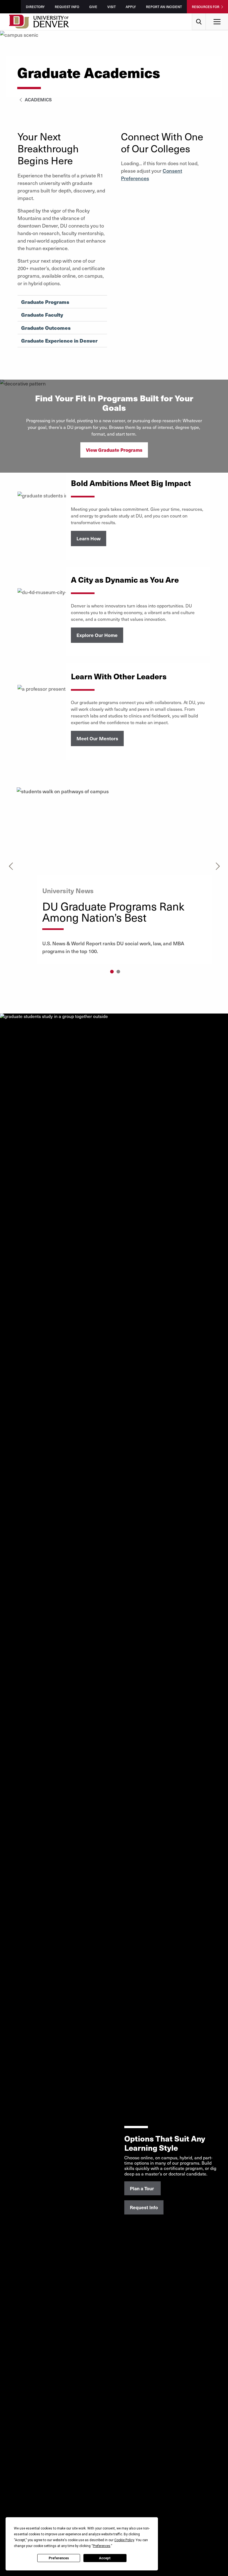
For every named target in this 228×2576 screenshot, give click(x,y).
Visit (111, 7)
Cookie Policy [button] (124, 2540)
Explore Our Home (97, 635)
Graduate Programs (45, 302)
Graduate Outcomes (46, 328)
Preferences (59, 2558)
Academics (38, 99)
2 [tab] (118, 972)
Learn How (89, 538)
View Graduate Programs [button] (114, 450)
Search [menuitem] (199, 15)
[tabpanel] (114, 876)
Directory (35, 7)
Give (93, 7)
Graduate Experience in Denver (59, 341)
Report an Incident (164, 7)
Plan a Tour (142, 2188)
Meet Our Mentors (97, 738)
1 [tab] (112, 972)
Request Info (67, 7)
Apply (131, 7)
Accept (105, 2558)
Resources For (206, 7)
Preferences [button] (102, 2546)
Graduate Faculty (42, 315)
